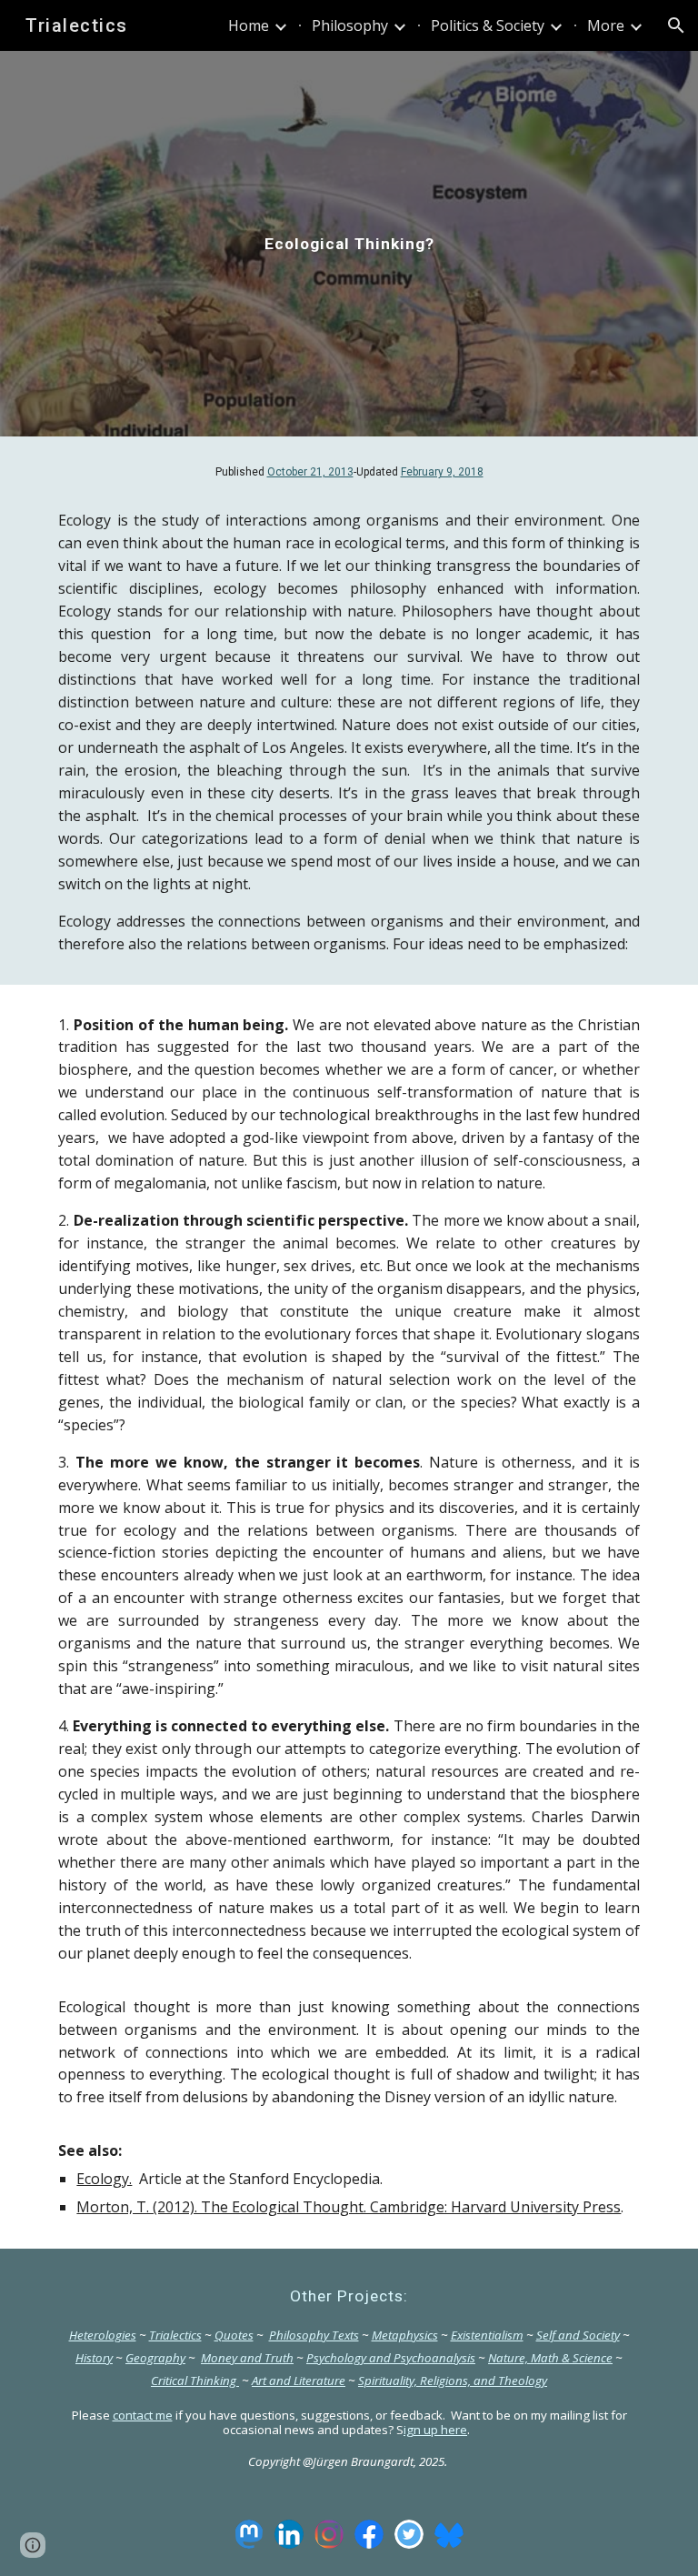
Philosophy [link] (350, 25)
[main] (349, 244)
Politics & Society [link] (488, 25)
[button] (676, 25)
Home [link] (249, 25)
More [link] (606, 25)
